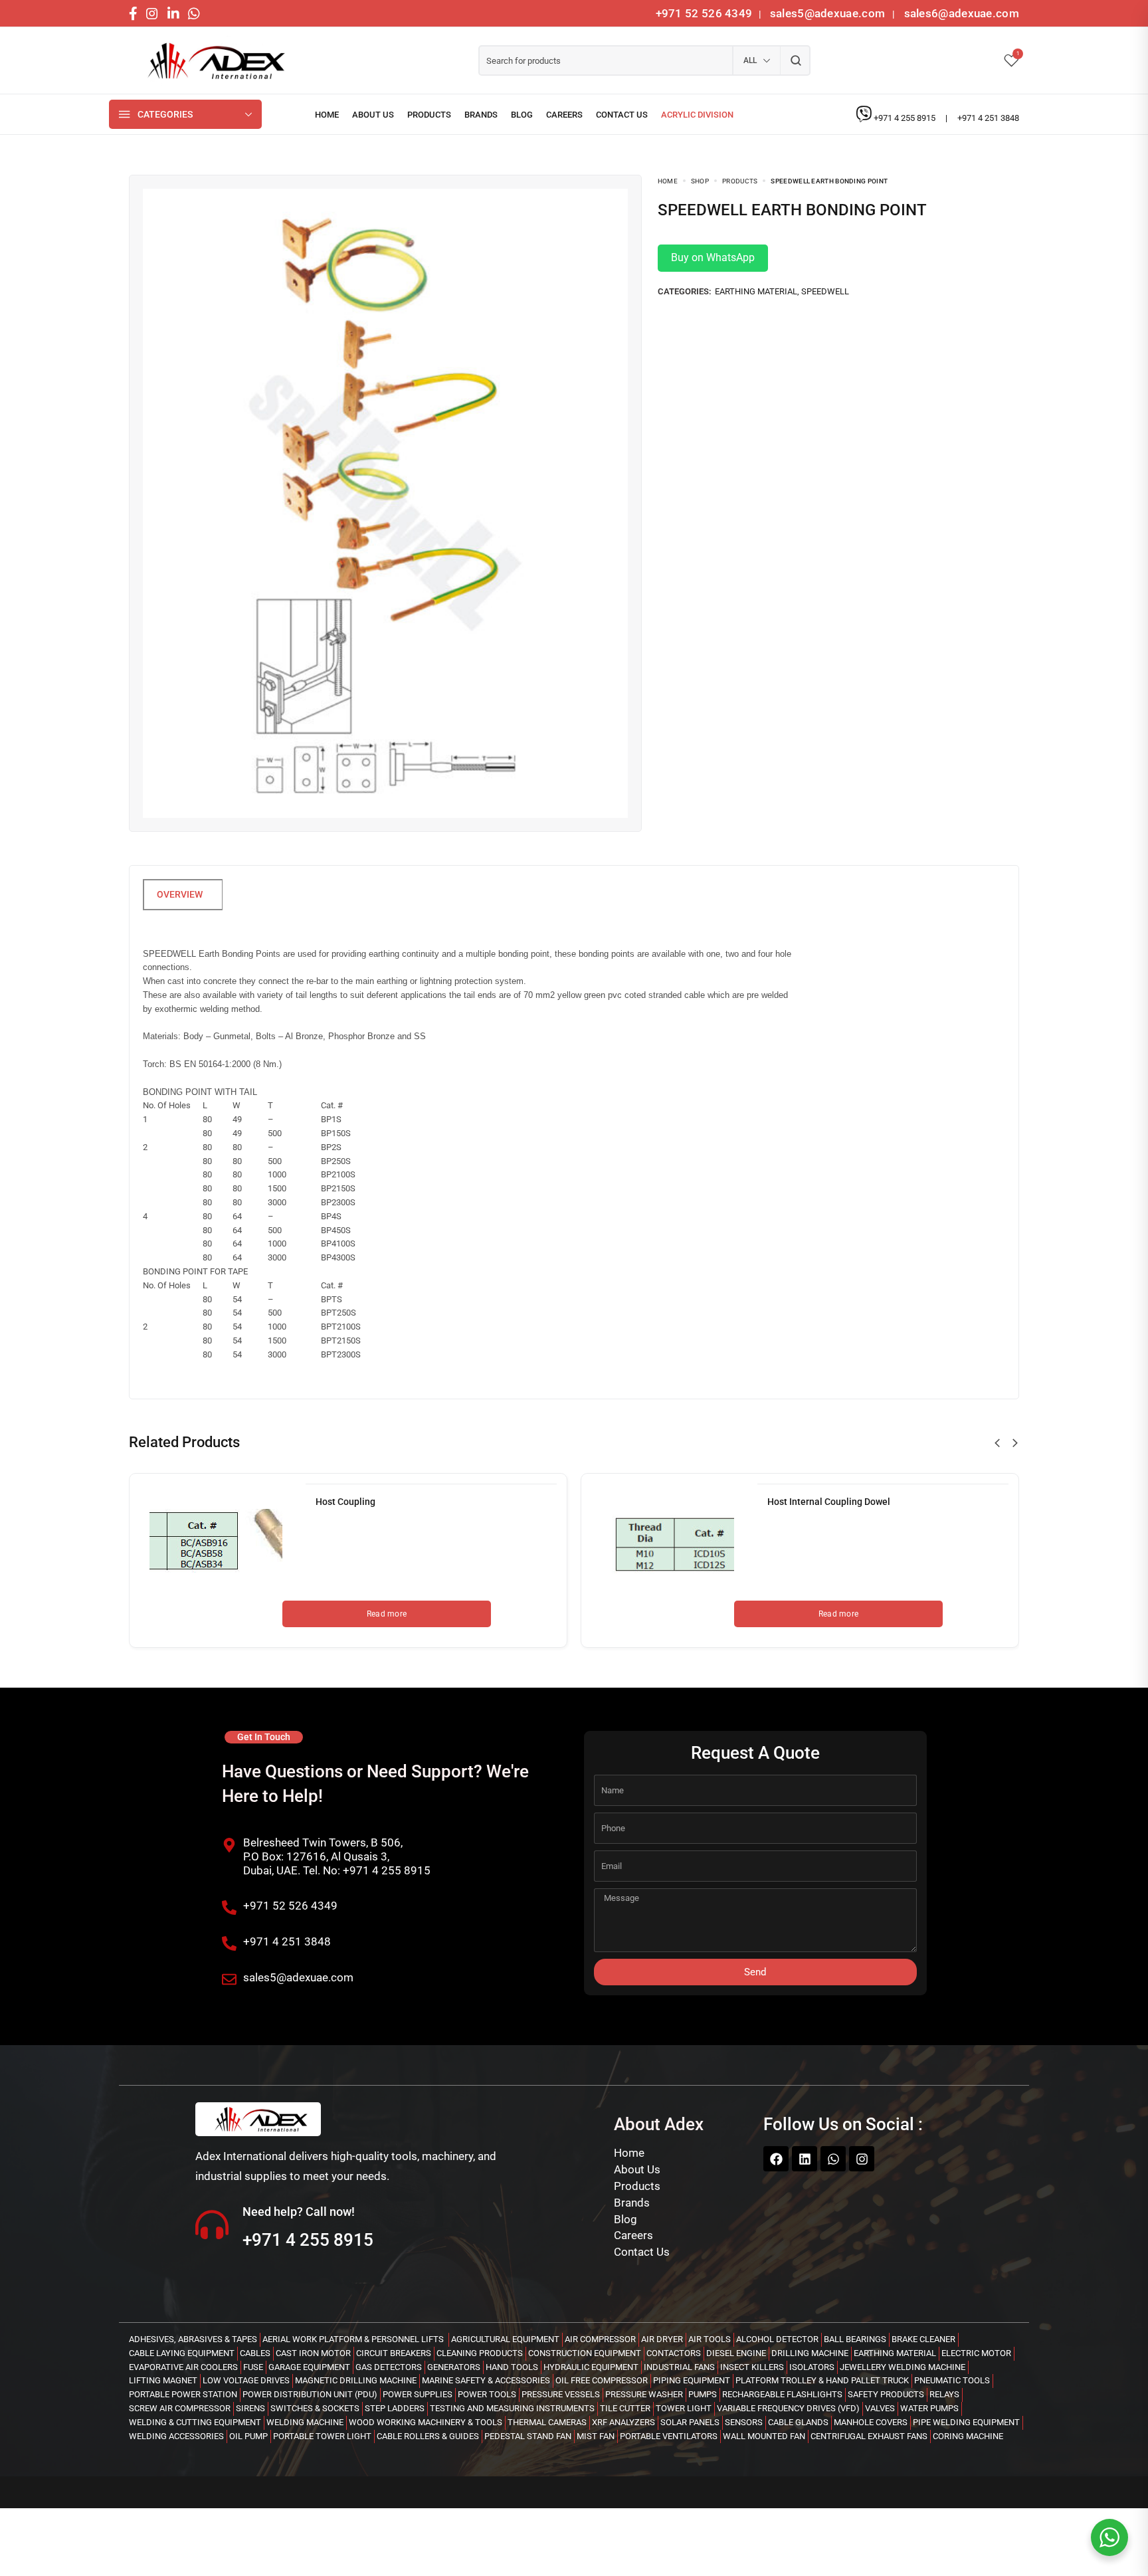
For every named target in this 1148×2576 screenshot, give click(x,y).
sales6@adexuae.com (960, 13)
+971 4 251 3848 (988, 118)
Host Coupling (345, 1502)
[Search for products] (796, 60)
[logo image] (212, 61)
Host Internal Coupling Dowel (829, 1502)
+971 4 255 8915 (906, 118)
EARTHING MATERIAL (756, 291)
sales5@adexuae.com (829, 13)
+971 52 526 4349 (704, 13)
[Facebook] (776, 2159)
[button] (997, 1443)
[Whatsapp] (833, 2159)
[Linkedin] (805, 2159)
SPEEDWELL (825, 291)
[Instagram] (862, 2159)
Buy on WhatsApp (713, 257)
